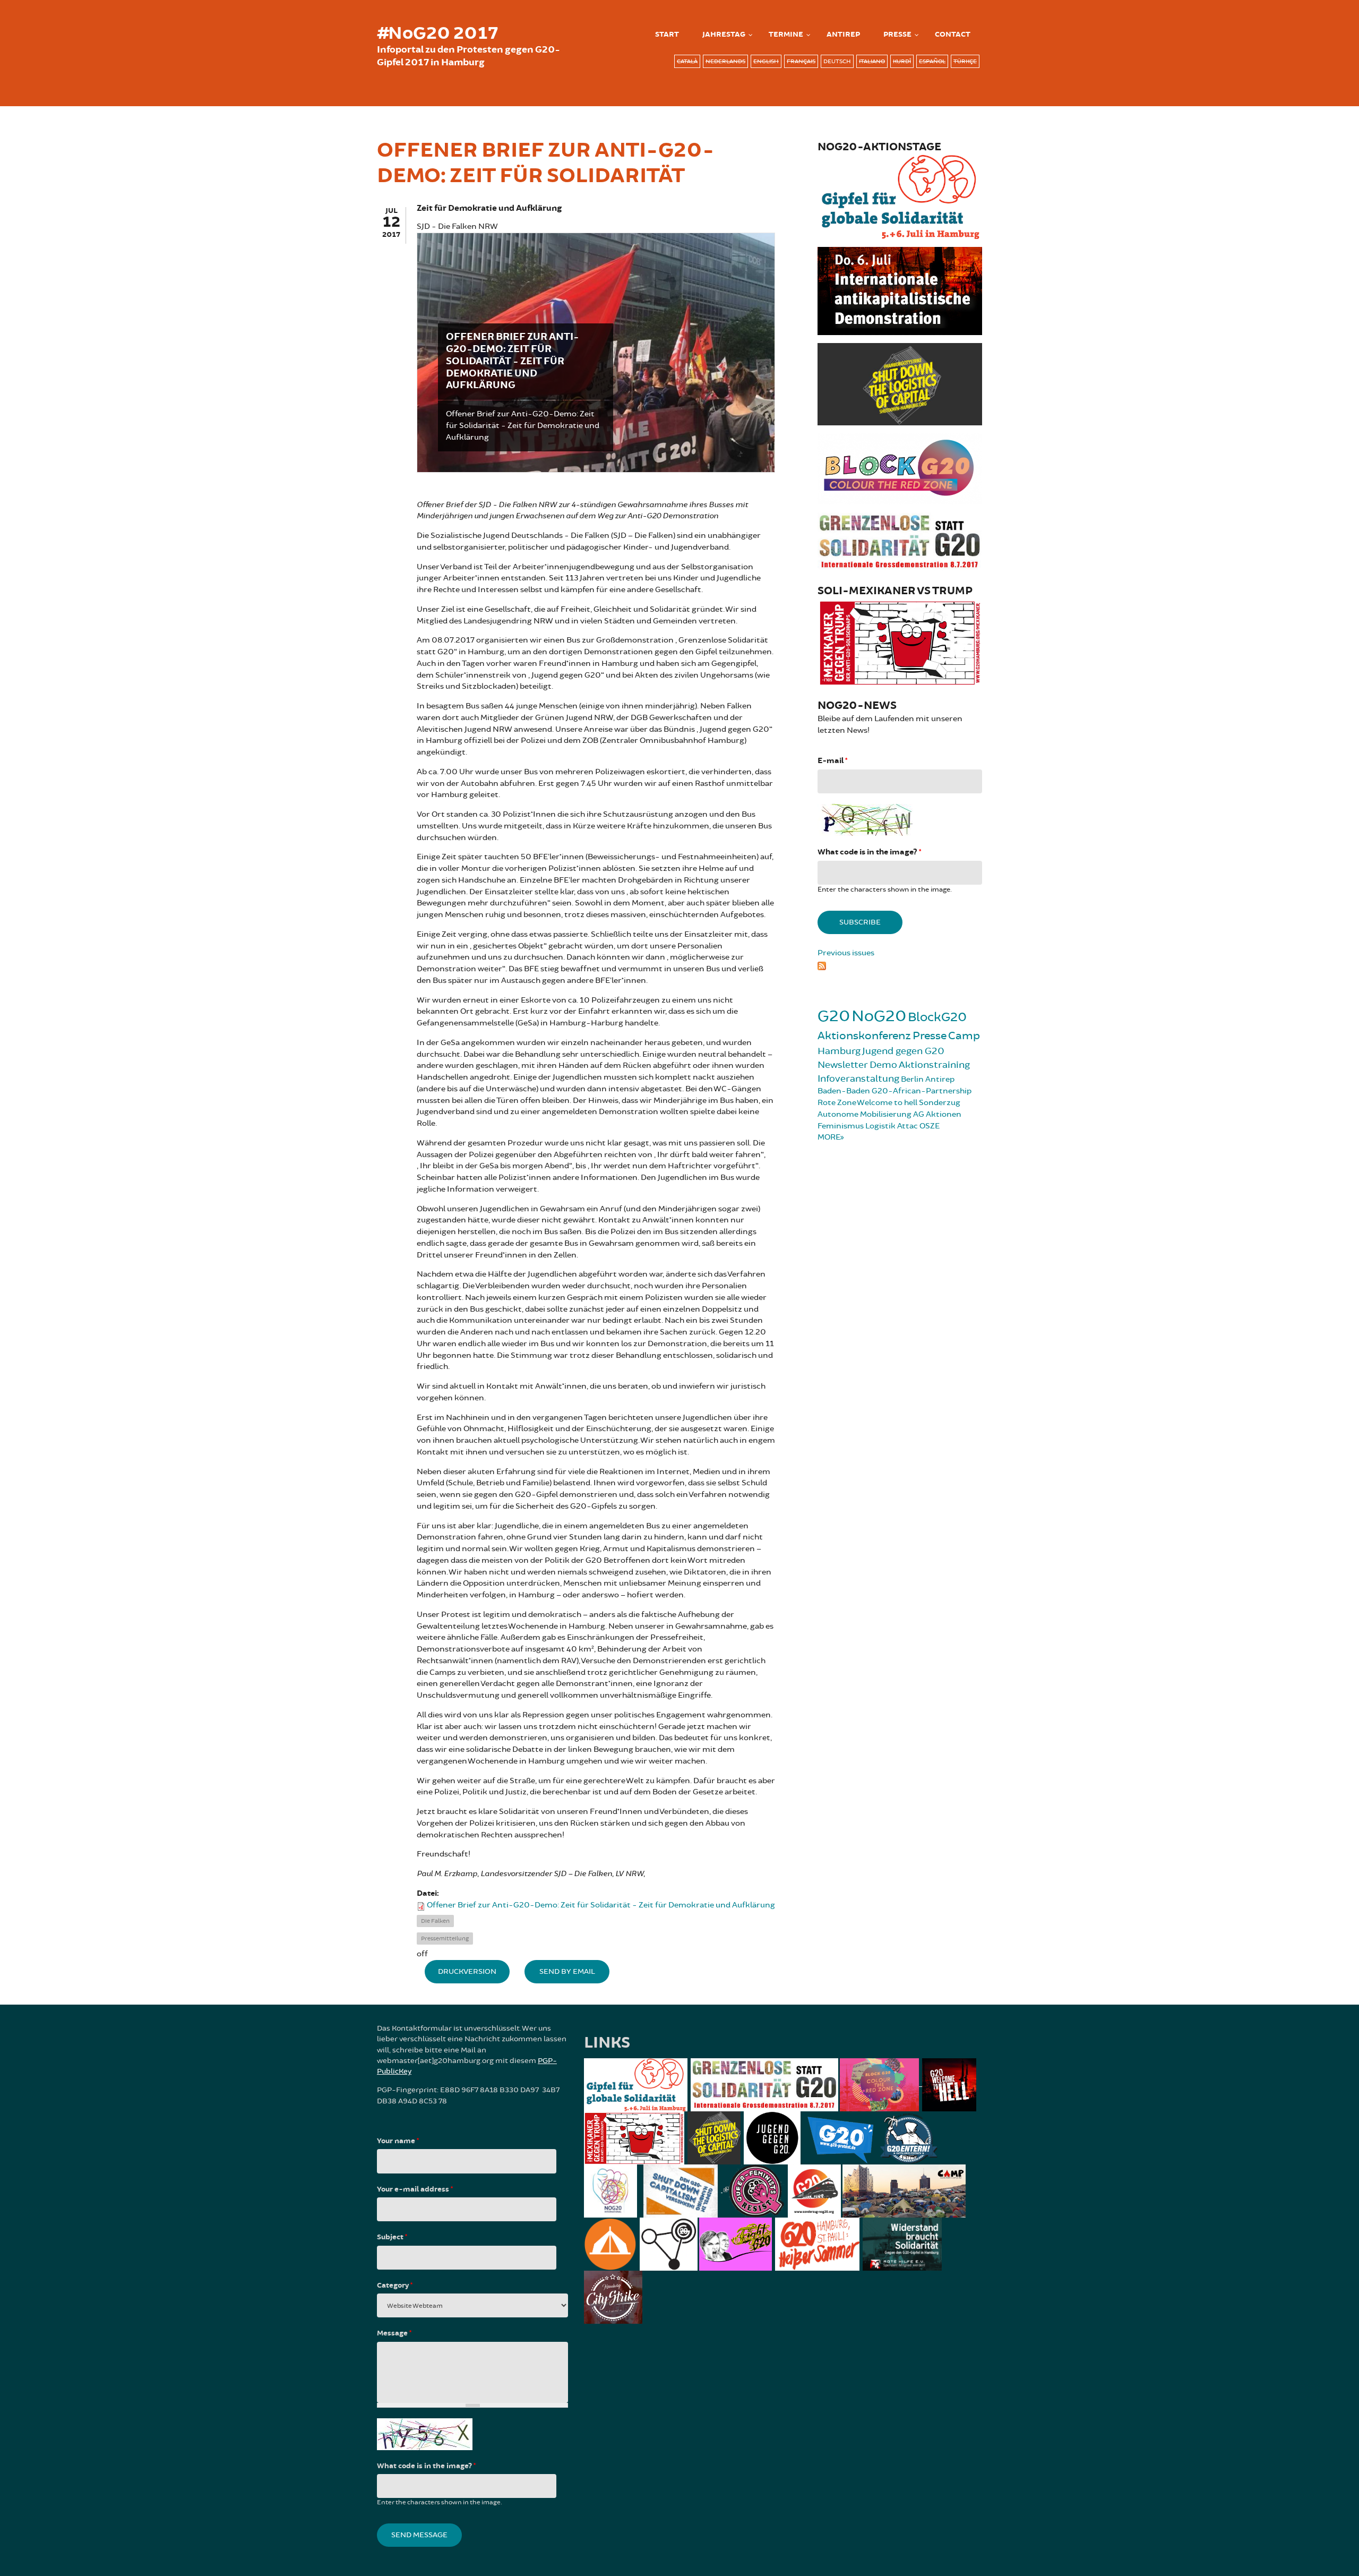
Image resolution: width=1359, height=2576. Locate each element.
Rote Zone (837, 1103)
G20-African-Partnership (922, 1091)
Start (667, 35)
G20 (834, 1016)
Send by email (567, 1971)
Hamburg (839, 1051)
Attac (908, 1126)
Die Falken (435, 1921)
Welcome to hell (887, 1103)
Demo (883, 1065)
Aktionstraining (934, 1065)
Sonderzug (940, 1103)
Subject (392, 2237)
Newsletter (843, 1065)
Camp (964, 1036)
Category (395, 2286)
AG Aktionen (937, 1114)
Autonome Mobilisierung (865, 1114)
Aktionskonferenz (864, 1036)
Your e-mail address (415, 2189)
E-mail (832, 761)
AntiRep (843, 35)
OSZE (930, 1126)
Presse (897, 35)
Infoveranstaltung (858, 1079)
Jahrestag (724, 35)
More (829, 1137)
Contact (953, 35)
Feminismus (841, 1126)
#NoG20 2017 (437, 33)
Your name (398, 2141)
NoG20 (879, 1016)
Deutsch (837, 61)
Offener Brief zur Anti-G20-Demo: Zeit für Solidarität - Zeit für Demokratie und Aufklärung (601, 1905)
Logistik (880, 1126)
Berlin (912, 1079)
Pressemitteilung (445, 1939)
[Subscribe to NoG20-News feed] (900, 964)
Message (394, 2333)
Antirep (940, 1079)
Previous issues (846, 953)
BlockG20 (937, 1017)
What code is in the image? (869, 852)
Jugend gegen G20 (903, 1051)
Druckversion (467, 1971)
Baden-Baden (844, 1091)
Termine (786, 35)
